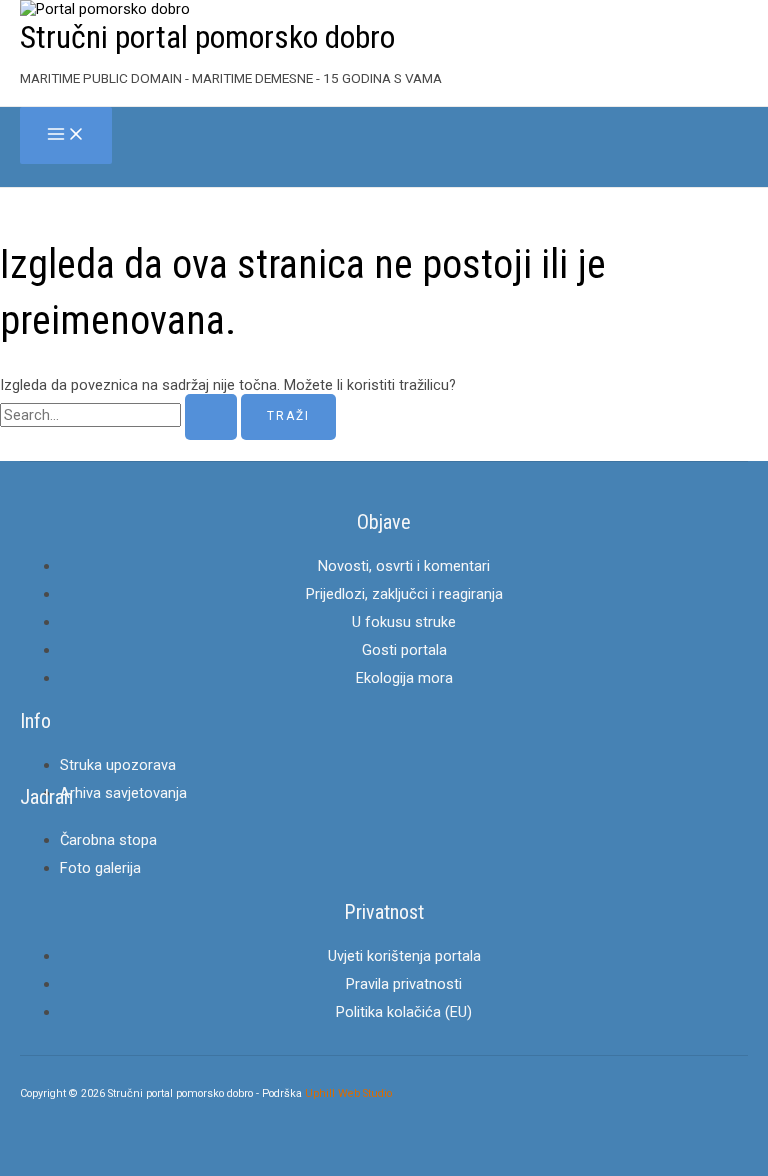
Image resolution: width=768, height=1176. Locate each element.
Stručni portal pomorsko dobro (207, 37)
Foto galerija (100, 868)
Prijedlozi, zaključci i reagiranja (404, 594)
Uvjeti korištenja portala (404, 956)
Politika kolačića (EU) (404, 1012)
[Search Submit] (211, 417)
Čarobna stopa (108, 840)
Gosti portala (404, 650)
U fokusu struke (404, 622)
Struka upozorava (118, 765)
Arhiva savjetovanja (123, 793)
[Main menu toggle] (66, 135)
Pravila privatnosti (404, 984)
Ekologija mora (404, 678)
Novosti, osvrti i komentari (404, 566)
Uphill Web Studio (348, 1093)
